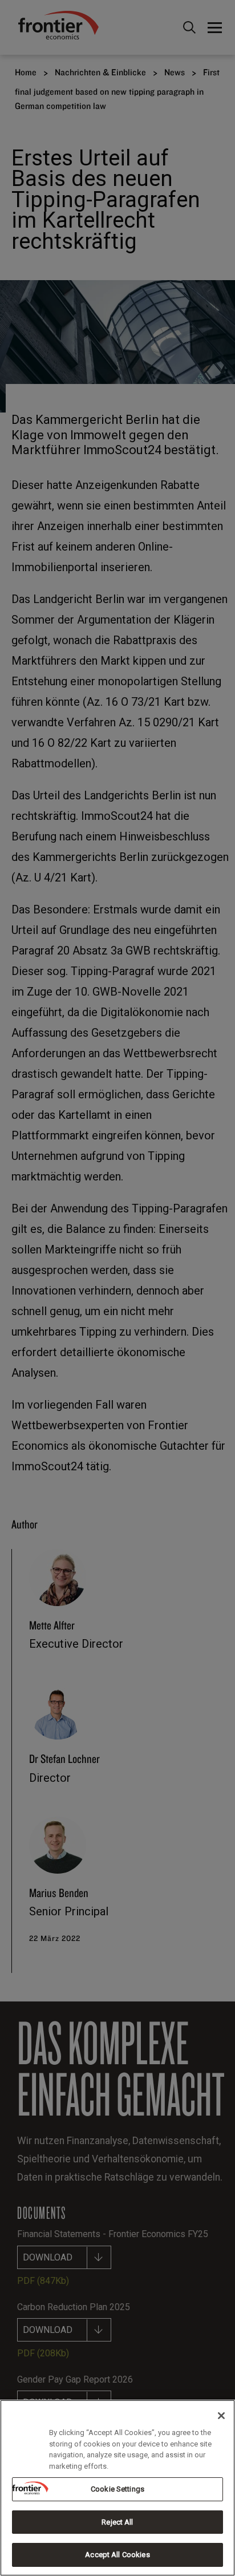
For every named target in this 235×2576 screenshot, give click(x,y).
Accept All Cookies (117, 2555)
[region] (117, 2488)
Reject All (117, 2522)
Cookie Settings (117, 2489)
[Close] (221, 2416)
